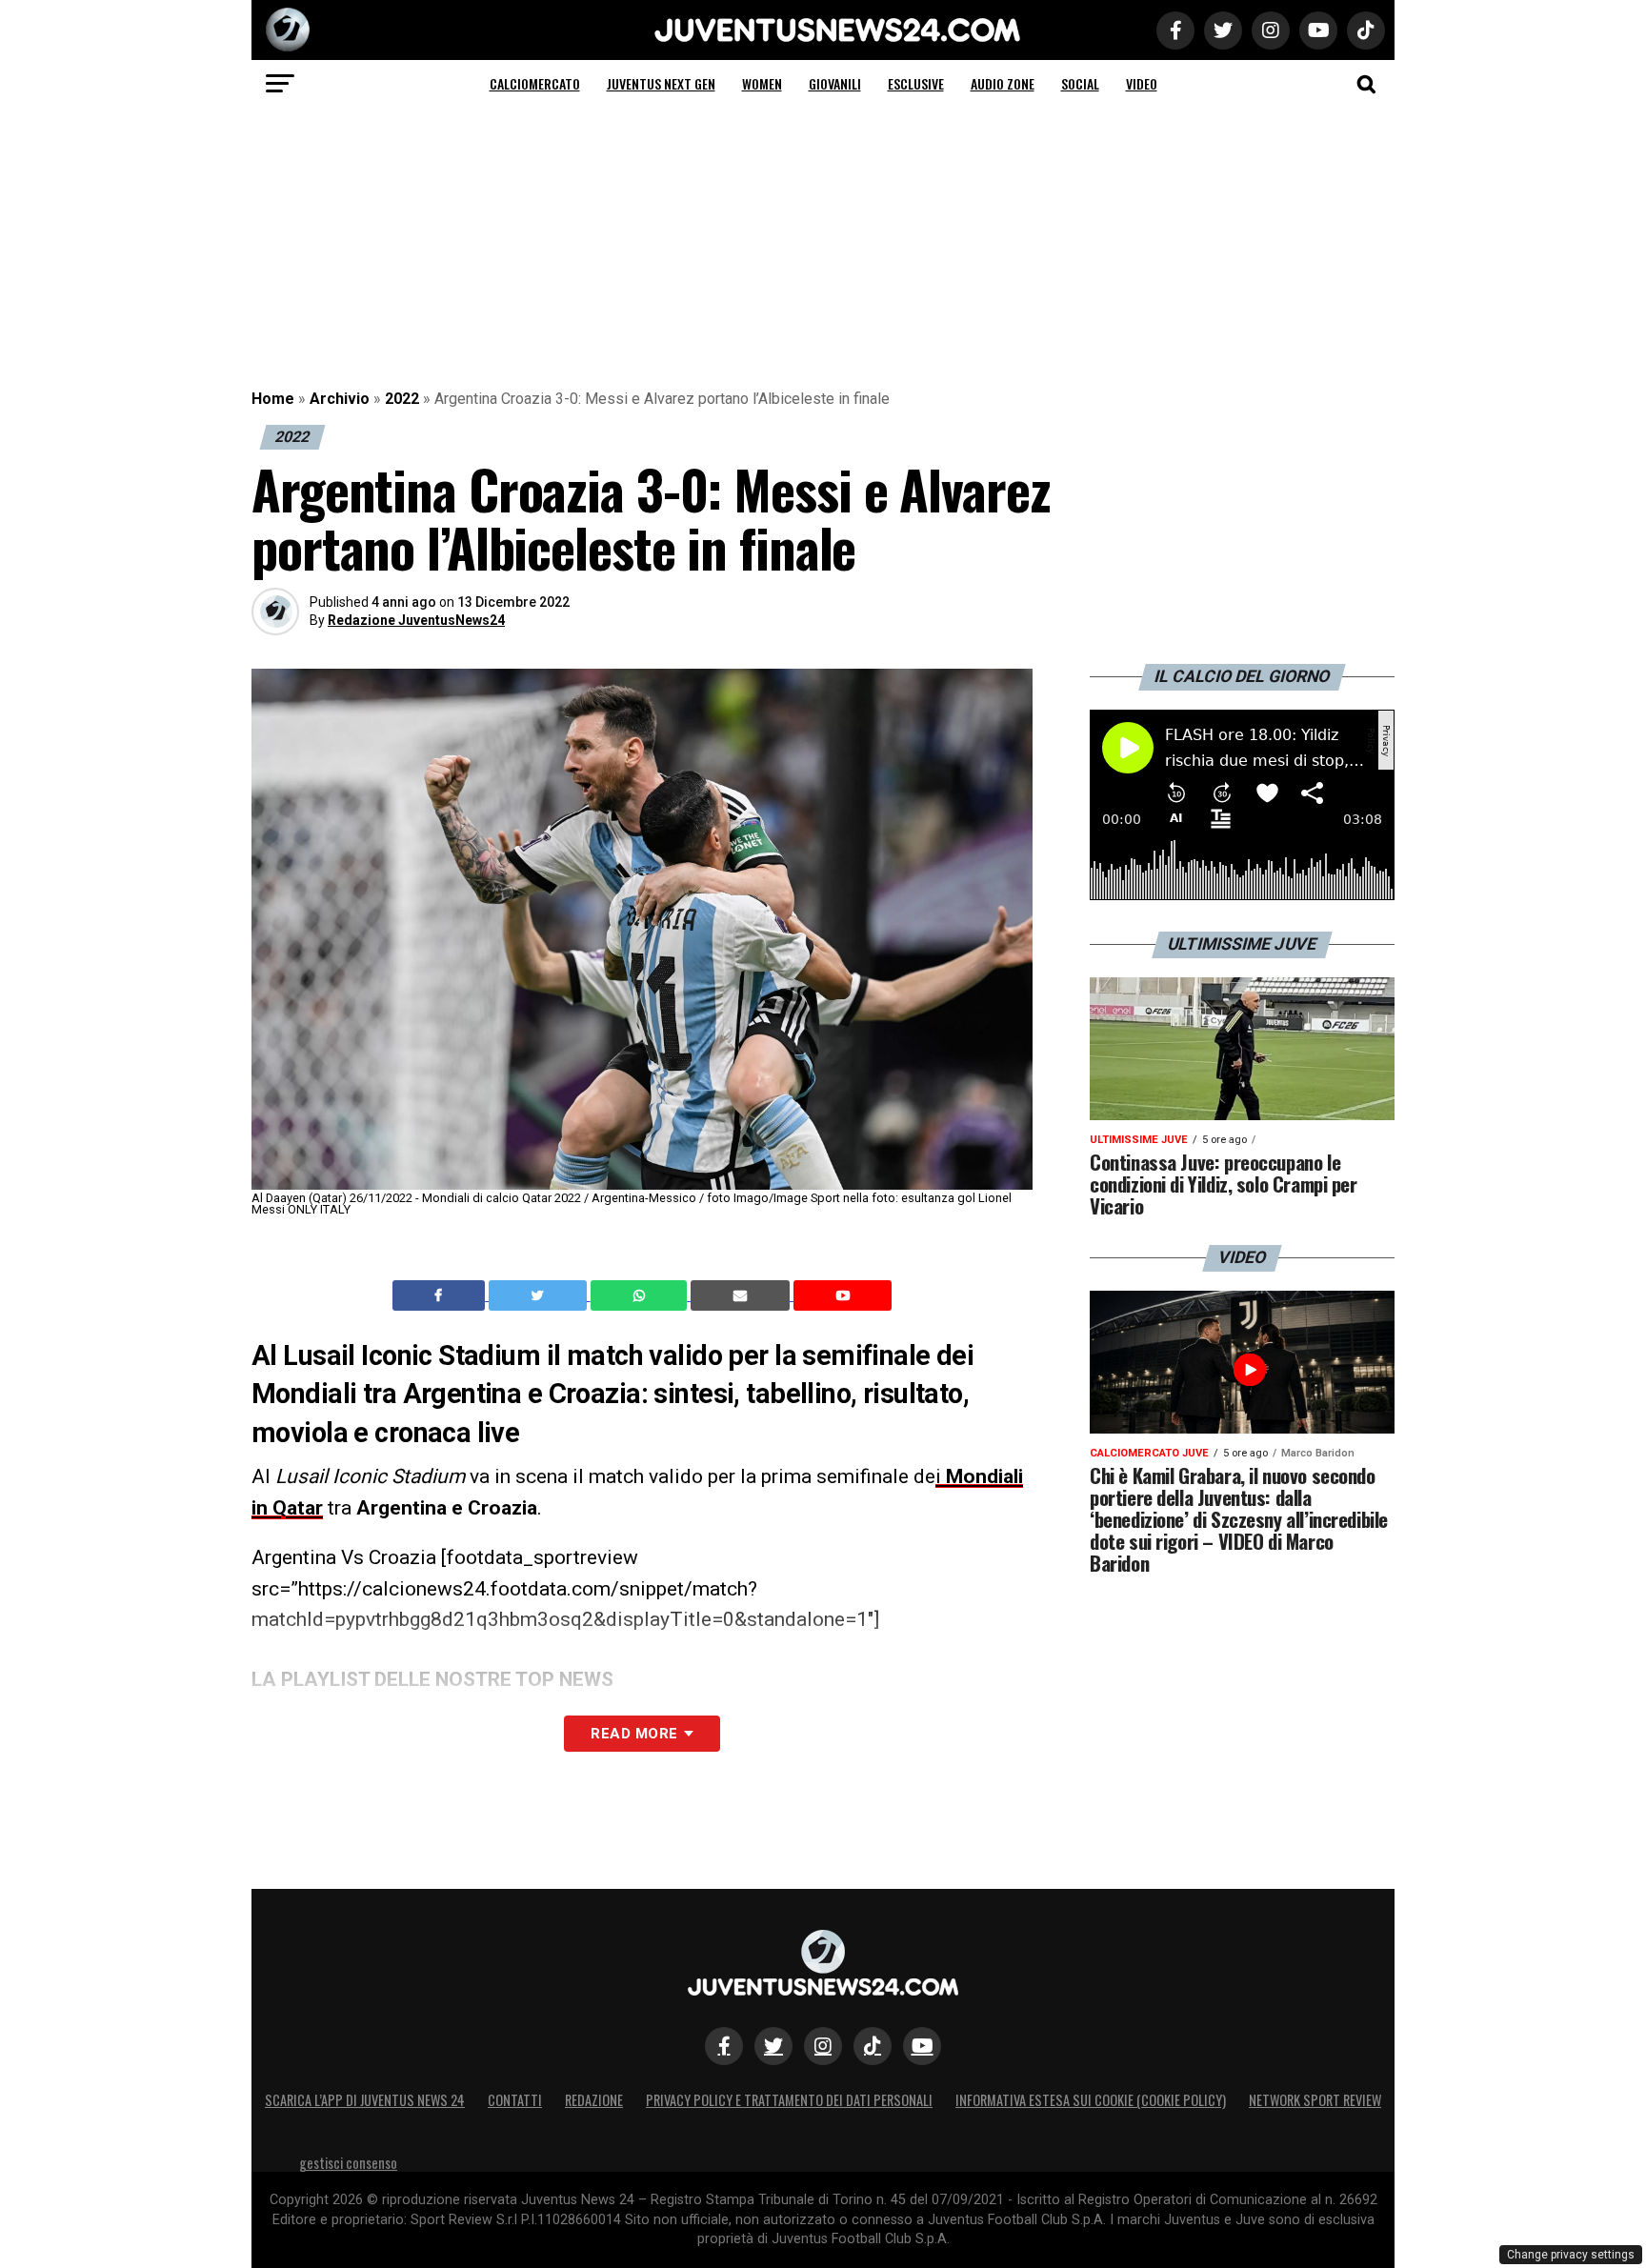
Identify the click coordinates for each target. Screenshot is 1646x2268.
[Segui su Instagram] (823, 2046)
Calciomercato (535, 83)
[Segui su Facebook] (724, 2046)
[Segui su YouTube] (922, 2046)
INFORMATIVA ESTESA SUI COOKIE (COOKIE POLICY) (1091, 2100)
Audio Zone (1003, 83)
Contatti (515, 2100)
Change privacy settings (1571, 2255)
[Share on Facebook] (441, 1295)
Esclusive (916, 83)
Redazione (594, 2100)
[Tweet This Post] (540, 1295)
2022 (402, 399)
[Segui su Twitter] (773, 2046)
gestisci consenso (348, 2163)
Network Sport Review (1315, 2100)
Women (762, 83)
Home (273, 399)
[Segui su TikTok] (873, 2046)
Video (1142, 83)
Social (1080, 83)
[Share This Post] (641, 1295)
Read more (634, 1734)
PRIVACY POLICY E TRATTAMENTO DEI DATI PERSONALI (789, 2100)
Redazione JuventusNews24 (416, 620)
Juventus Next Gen (661, 83)
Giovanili (835, 83)
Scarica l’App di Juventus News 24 (365, 2100)
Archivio (340, 399)
